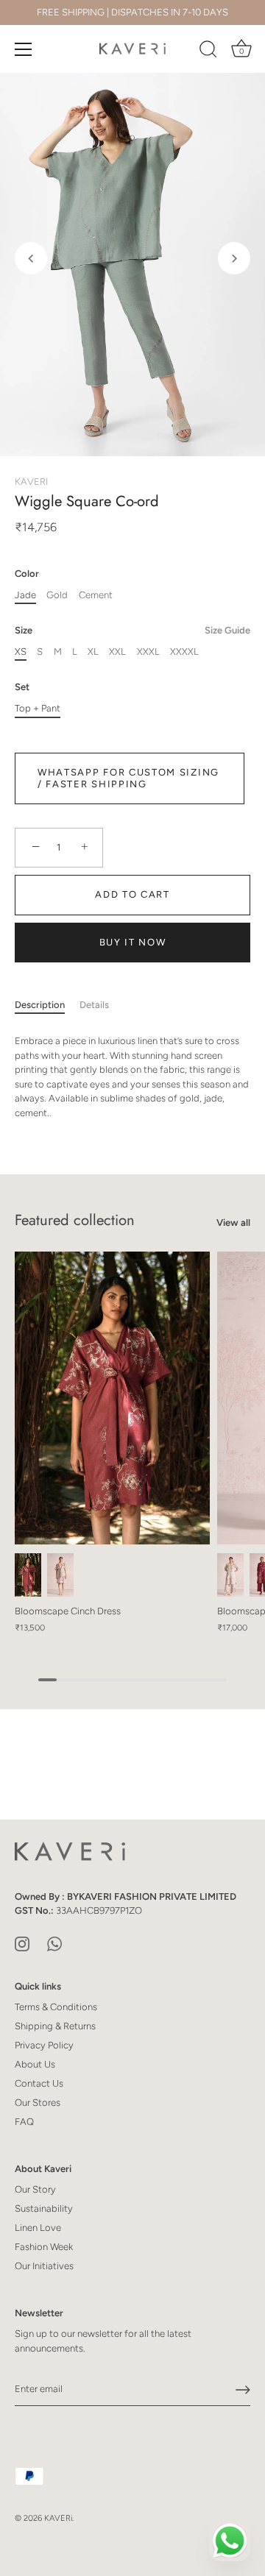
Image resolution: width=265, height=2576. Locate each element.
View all (233, 1223)
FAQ (24, 2122)
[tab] (47, 1005)
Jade (25, 595)
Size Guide (227, 630)
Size (132, 630)
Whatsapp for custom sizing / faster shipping (128, 778)
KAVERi (58, 2518)
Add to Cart (132, 894)
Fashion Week (44, 2247)
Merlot (28, 1575)
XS (21, 652)
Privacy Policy (44, 2045)
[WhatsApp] (54, 1943)
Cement (96, 595)
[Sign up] (243, 2390)
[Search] (208, 52)
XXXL (148, 652)
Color (27, 574)
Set (22, 687)
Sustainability (44, 2208)
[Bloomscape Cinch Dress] (112, 1398)
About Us (35, 2064)
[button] (31, 258)
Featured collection (75, 1220)
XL (93, 652)
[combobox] (132, 1077)
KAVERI (31, 482)
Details (94, 1005)
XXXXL (184, 652)
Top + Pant (38, 708)
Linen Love (38, 2228)
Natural (60, 1575)
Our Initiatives (44, 2266)
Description (40, 1005)
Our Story (35, 2189)
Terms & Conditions (56, 2007)
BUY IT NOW (133, 942)
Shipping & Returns (55, 2026)
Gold (57, 595)
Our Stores (38, 2103)
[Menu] (24, 49)
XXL (117, 652)
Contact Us (39, 2083)
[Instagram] (22, 1943)
